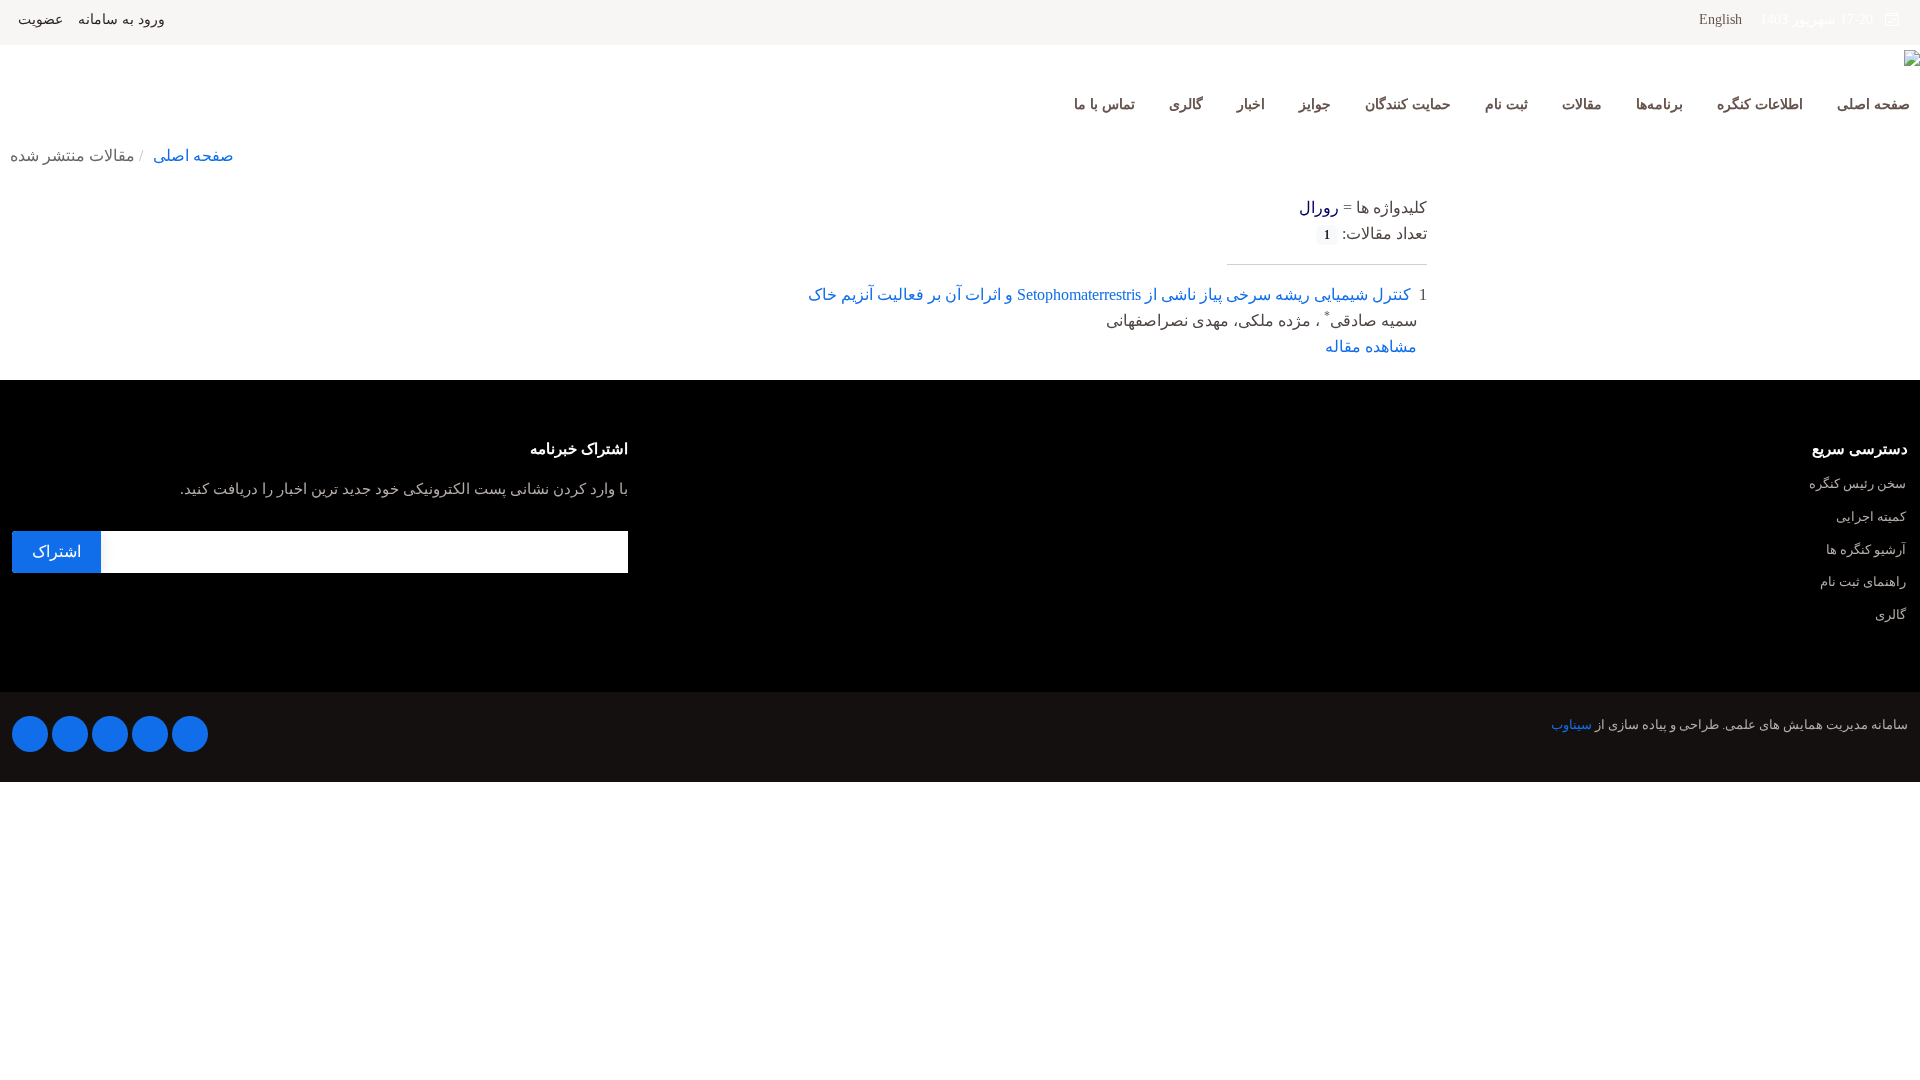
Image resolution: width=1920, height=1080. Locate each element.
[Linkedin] (150, 734)
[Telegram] (190, 734)
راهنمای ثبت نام (1863, 582)
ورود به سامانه (121, 20)
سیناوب (1571, 725)
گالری (1186, 104)
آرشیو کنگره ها (1866, 550)
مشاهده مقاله (1371, 346)
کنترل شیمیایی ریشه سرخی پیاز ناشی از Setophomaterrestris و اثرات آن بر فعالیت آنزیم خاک (1109, 294)
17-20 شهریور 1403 (1822, 19)
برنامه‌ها (1659, 104)
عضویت (40, 20)
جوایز (1315, 104)
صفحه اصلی (1873, 104)
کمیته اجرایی (1871, 517)
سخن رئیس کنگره (1857, 484)
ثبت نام (1506, 104)
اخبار (1251, 104)
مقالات (1582, 104)
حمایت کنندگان (1408, 104)
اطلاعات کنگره (1760, 104)
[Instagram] (110, 734)
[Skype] (30, 734)
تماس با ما (1104, 104)
